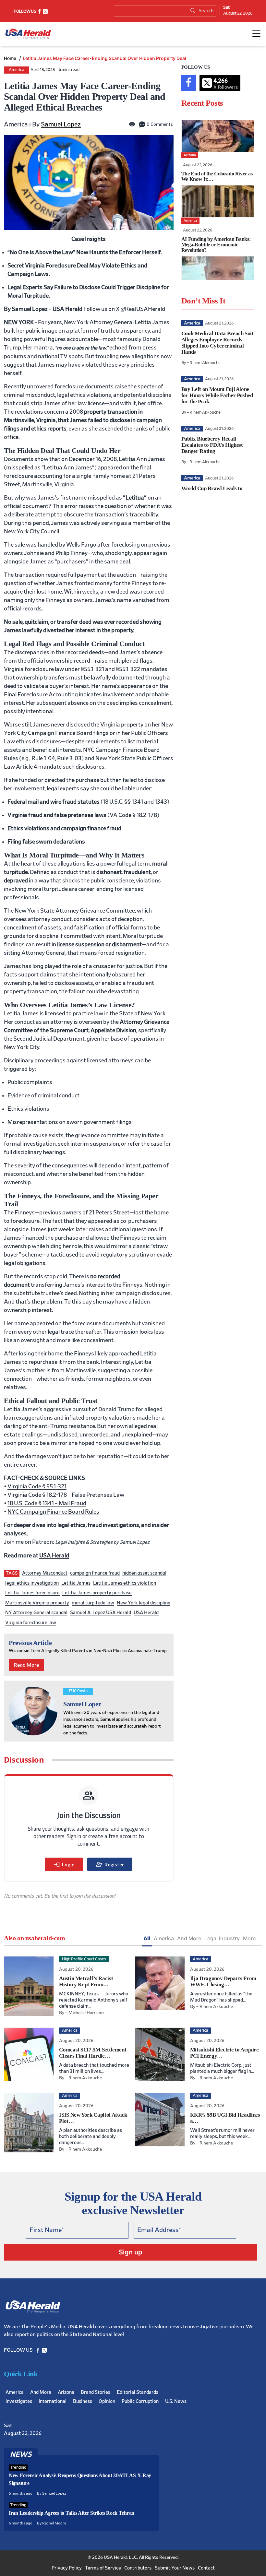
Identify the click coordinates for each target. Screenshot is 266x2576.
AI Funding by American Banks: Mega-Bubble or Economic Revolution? (216, 245)
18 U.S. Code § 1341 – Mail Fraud (47, 1504)
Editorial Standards (138, 2392)
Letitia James (76, 1583)
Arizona (66, 2392)
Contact (206, 2568)
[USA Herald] (28, 34)
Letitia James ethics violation (125, 1583)
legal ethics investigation (32, 1583)
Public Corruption (140, 2401)
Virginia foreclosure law (31, 1623)
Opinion (107, 2401)
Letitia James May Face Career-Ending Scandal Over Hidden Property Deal (104, 58)
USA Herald (54, 1556)
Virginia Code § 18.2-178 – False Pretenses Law (66, 1495)
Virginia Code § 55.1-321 (37, 1487)
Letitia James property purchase (97, 1593)
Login (64, 1864)
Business (83, 2401)
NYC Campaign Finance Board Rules (53, 1512)
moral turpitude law (93, 1603)
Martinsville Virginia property (37, 1603)
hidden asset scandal (144, 1573)
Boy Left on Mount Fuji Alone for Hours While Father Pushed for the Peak (217, 395)
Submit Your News (175, 2568)
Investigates (19, 2401)
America (17, 70)
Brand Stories (96, 2392)
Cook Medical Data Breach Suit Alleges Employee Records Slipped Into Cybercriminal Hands (218, 343)
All (147, 1938)
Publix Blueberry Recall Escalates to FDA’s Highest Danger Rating (212, 445)
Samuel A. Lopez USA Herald (101, 1613)
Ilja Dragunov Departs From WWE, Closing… (223, 1981)
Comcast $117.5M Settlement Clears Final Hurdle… (93, 2053)
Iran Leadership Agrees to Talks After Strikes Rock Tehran (72, 2513)
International (53, 2401)
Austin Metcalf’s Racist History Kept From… (86, 1981)
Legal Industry (222, 1938)
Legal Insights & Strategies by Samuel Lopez (102, 1542)
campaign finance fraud (95, 1573)
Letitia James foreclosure (32, 1593)
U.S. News (176, 2401)
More (249, 1938)
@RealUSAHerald (143, 309)
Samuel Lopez (61, 124)
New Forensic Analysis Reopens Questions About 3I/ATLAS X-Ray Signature (80, 2479)
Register (110, 1864)
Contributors (138, 2568)
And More (189, 1938)
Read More (26, 1665)
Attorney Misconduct (45, 1573)
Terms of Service (103, 2568)
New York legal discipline (144, 1603)
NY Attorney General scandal (36, 1613)
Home (11, 58)
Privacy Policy (67, 2568)
